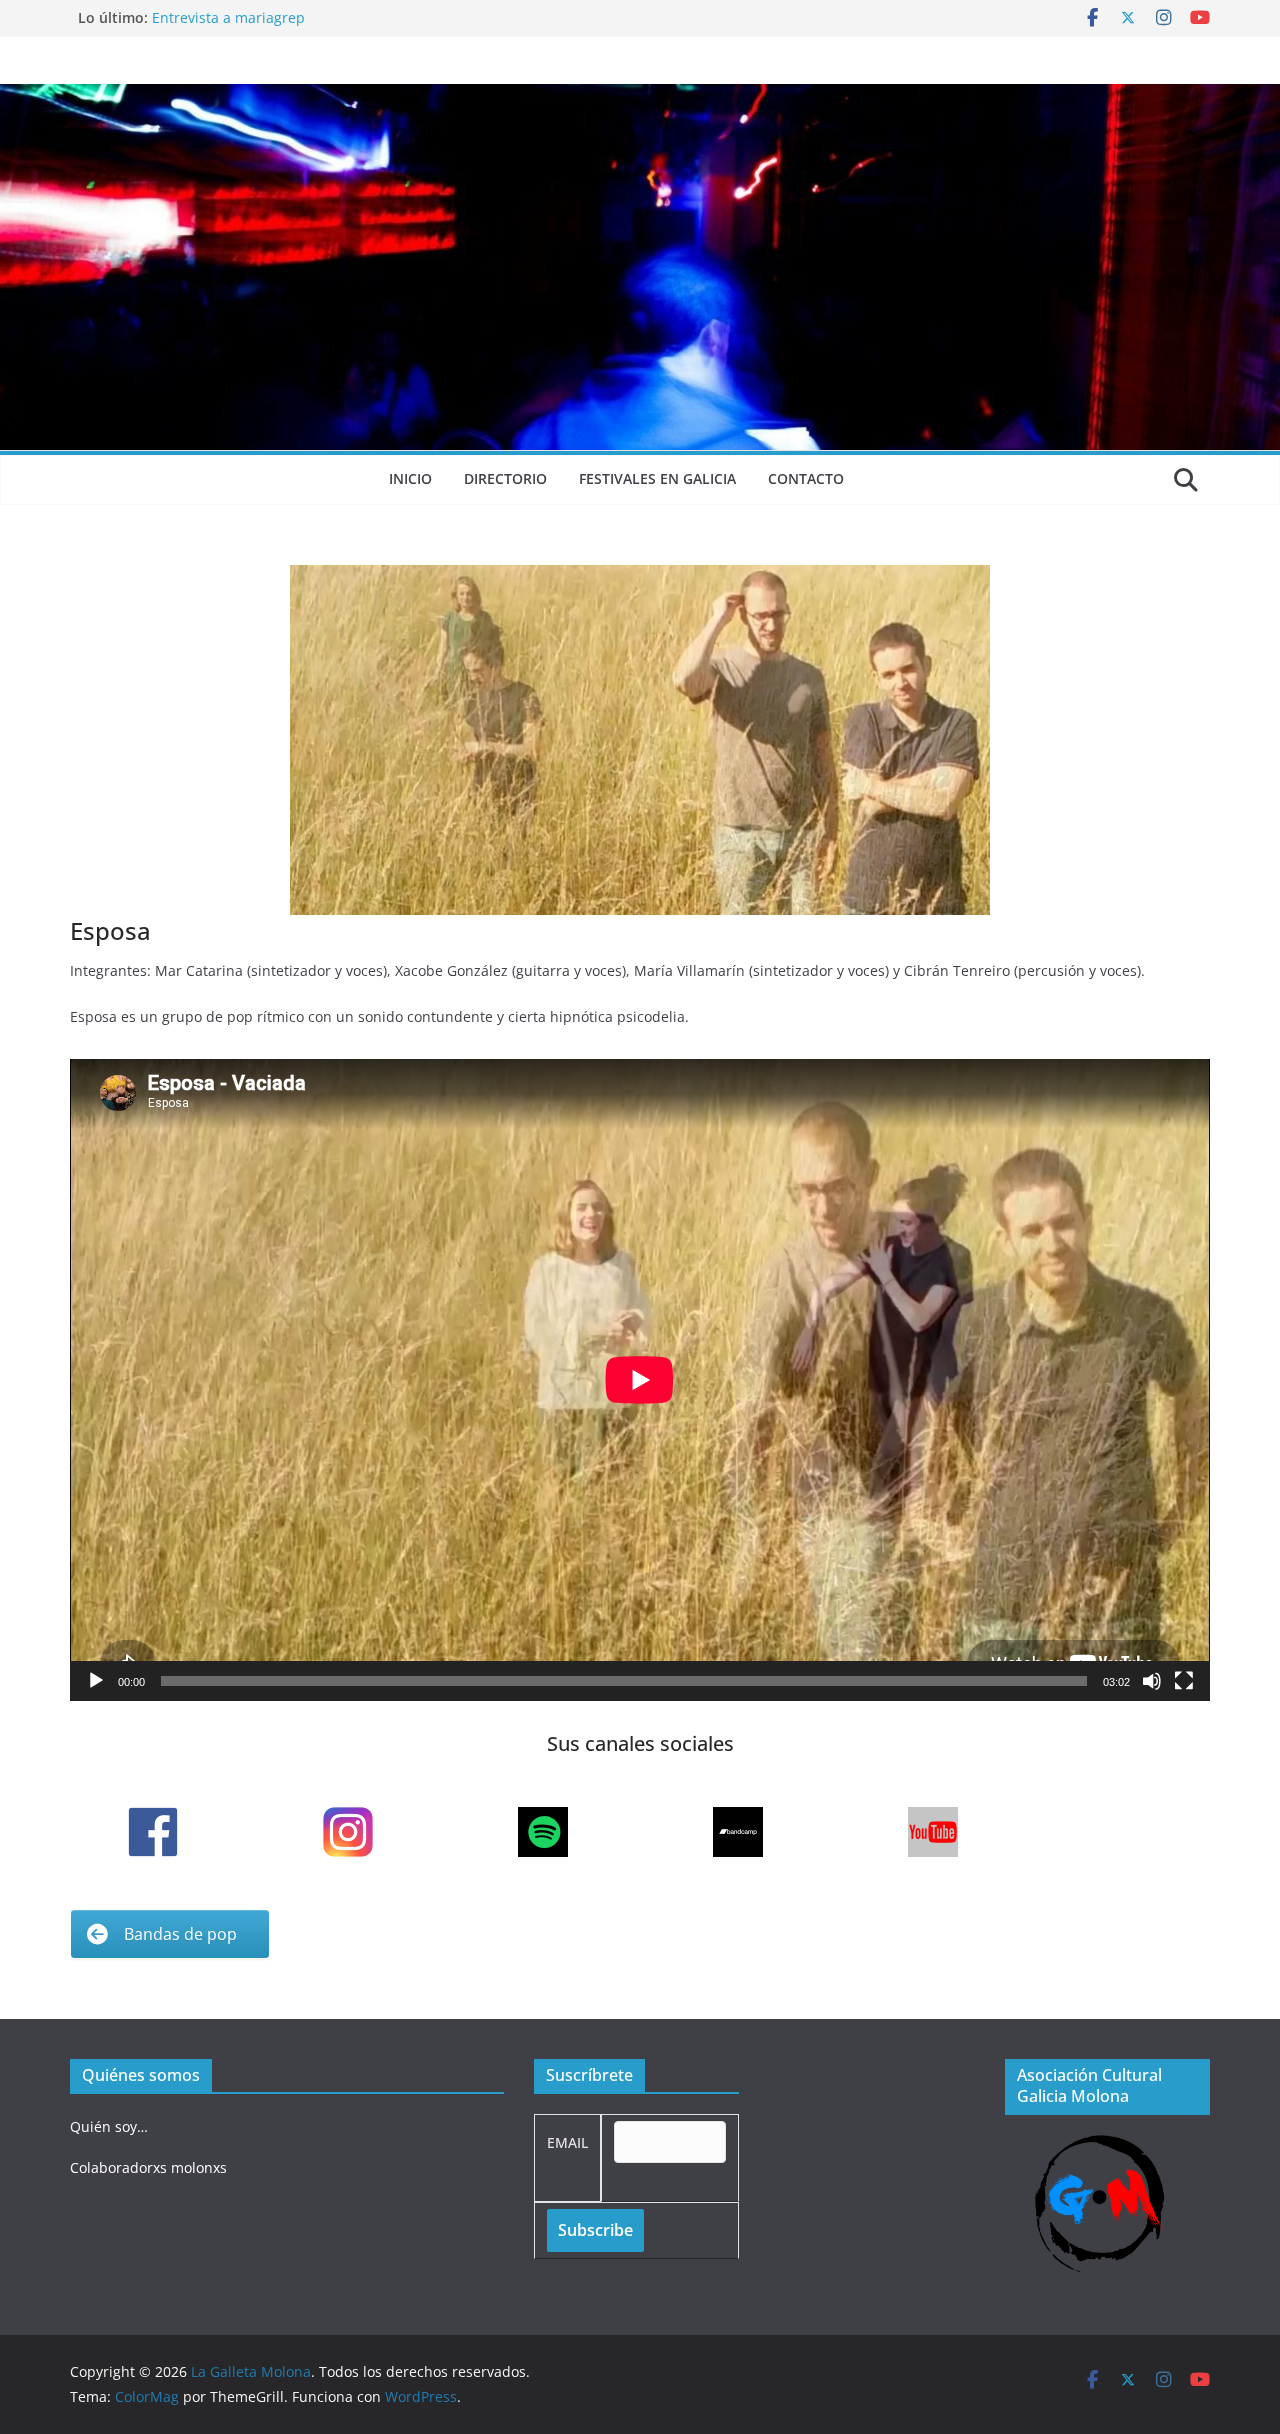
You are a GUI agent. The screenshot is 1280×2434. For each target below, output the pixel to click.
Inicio (410, 478)
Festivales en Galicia (657, 478)
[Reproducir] (96, 1681)
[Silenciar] (1152, 1681)
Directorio (505, 478)
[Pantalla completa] (1184, 1681)
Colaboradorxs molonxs (148, 2167)
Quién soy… (109, 2126)
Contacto (806, 478)
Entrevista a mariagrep (228, 17)
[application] (640, 1379)
